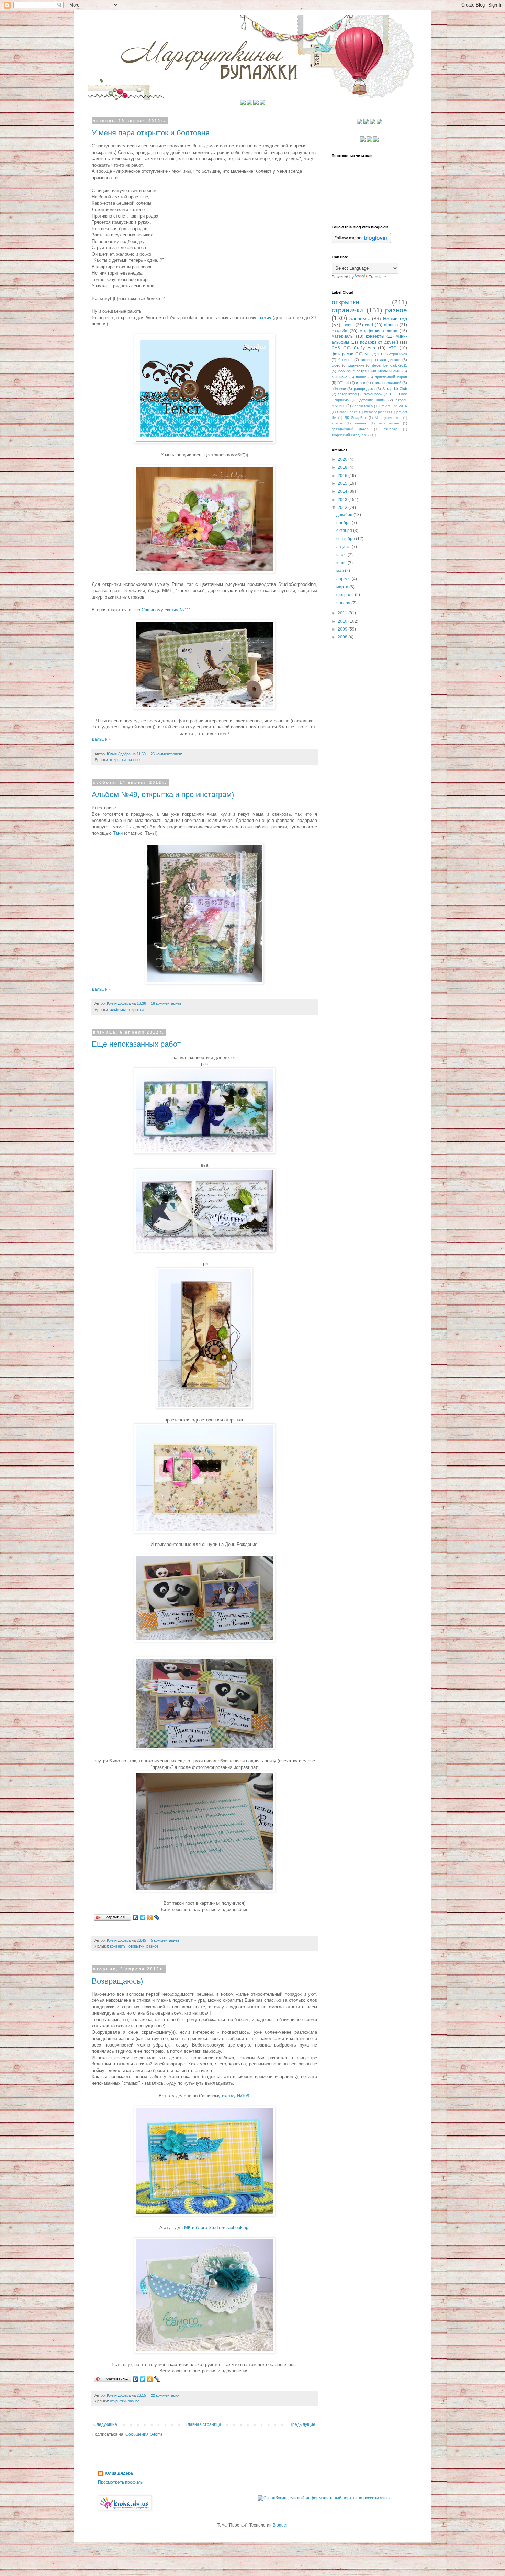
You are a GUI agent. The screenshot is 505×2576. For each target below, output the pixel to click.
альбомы (118, 1010)
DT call (343, 383)
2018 (343, 467)
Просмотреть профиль (120, 2482)
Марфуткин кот (388, 418)
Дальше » (101, 739)
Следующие (105, 2424)
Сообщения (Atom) (144, 2434)
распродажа (364, 389)
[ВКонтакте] (136, 1918)
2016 (343, 476)
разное (134, 760)
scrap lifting (347, 394)
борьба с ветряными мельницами (369, 371)
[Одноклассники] (150, 1918)
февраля (346, 595)
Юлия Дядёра (119, 2473)
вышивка (339, 377)
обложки (339, 389)
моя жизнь (389, 423)
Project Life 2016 (393, 406)
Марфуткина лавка (378, 331)
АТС (392, 348)
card (369, 325)
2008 (343, 637)
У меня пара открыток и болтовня (151, 133)
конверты (118, 1946)
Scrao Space (347, 412)
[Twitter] (143, 1918)
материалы (343, 336)
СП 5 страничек (393, 354)
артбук (337, 423)
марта (343, 587)
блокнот (345, 360)
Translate (377, 277)
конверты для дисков (381, 360)
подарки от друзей (379, 342)
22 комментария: (166, 2395)
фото (336, 365)
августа (344, 547)
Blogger (280, 2525)
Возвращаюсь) (117, 1981)
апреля (344, 579)
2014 (343, 491)
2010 (343, 621)
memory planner (377, 412)
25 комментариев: (167, 754)
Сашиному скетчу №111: (167, 610)
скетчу (265, 318)
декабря (345, 515)
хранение (356, 365)
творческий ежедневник (351, 435)
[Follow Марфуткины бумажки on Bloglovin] (361, 242)
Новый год (395, 319)
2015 (343, 483)
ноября (344, 523)
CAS (336, 348)
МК (367, 354)
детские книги (372, 400)
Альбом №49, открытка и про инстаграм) (163, 795)
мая (341, 571)
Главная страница (203, 2424)
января (344, 603)
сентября (346, 539)
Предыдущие (302, 2424)
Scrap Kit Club (395, 389)
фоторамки (343, 354)
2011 (343, 613)
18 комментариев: (167, 1003)
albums (391, 325)
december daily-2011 (390, 365)
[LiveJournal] (157, 1918)
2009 (343, 629)
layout (348, 325)
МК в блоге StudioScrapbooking (216, 2227)
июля (342, 555)
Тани (118, 833)
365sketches (363, 406)
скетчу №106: (236, 2096)
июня (342, 563)
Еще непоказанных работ (136, 1044)
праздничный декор (350, 429)
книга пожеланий (387, 383)
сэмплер (391, 429)
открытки (118, 760)
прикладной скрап (391, 377)
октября (345, 531)
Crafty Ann (364, 348)
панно (361, 377)
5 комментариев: (166, 1940)
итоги (361, 383)
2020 (343, 459)
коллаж (361, 423)
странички (347, 310)
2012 (343, 508)
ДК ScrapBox (356, 418)
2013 (343, 500)
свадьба (339, 331)
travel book (373, 394)
